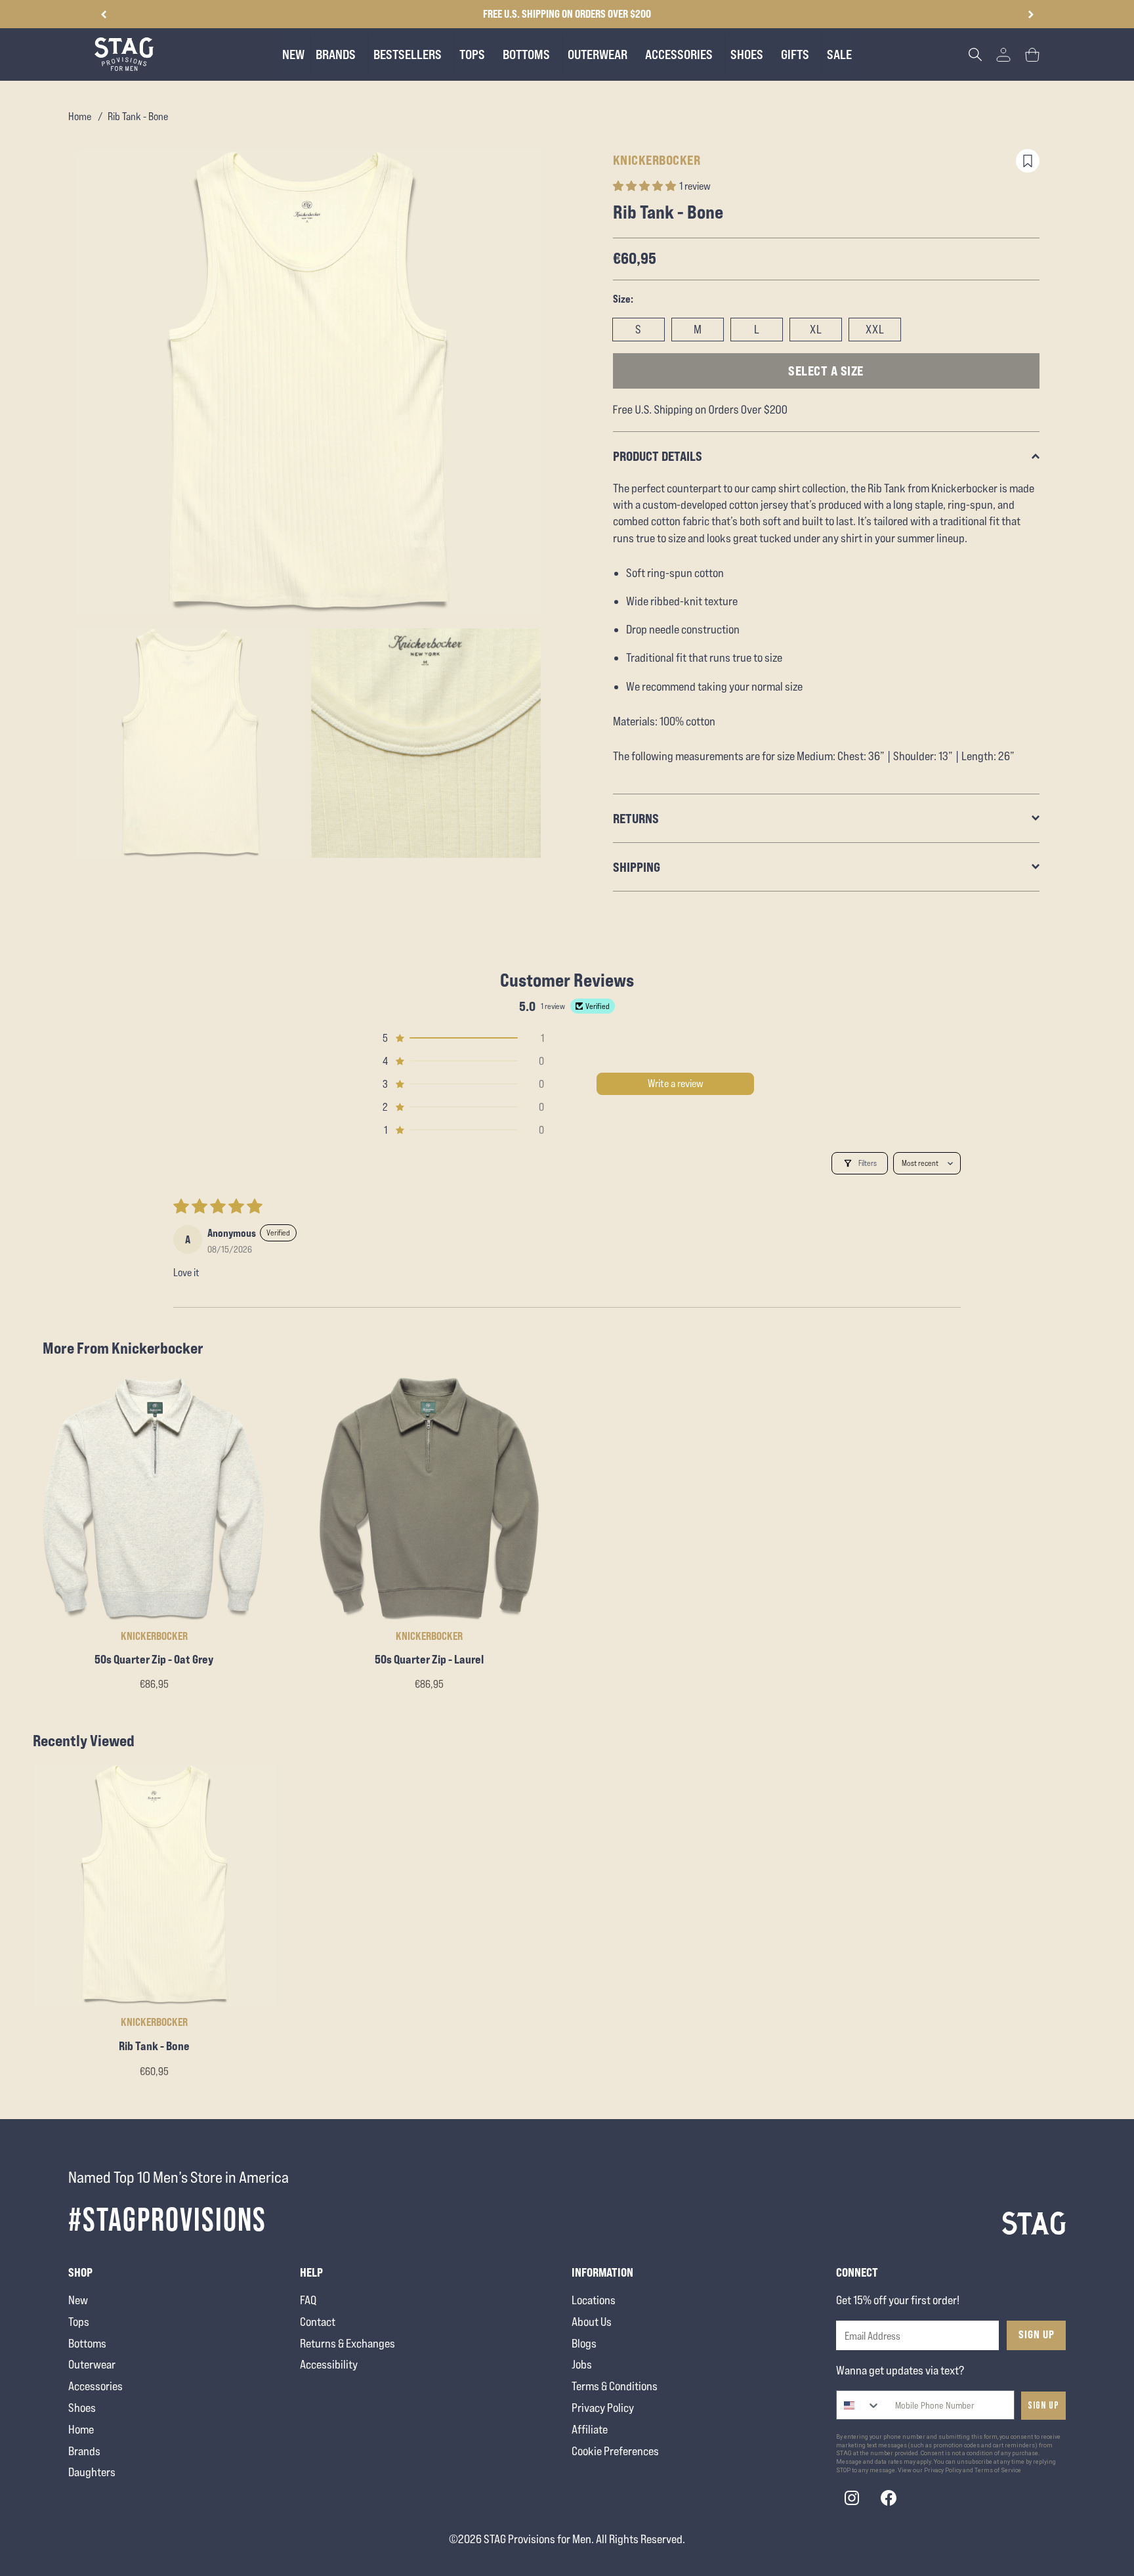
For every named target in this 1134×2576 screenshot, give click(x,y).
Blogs (584, 2343)
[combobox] (859, 2405)
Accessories (95, 2386)
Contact (318, 2322)
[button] (1031, 14)
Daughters (92, 2472)
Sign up (1043, 2406)
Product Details (658, 456)
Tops (79, 2322)
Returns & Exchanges (347, 2343)
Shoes (82, 2408)
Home (80, 117)
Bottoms (87, 2343)
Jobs (582, 2364)
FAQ (308, 2300)
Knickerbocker (657, 160)
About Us (592, 2322)
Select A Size (826, 371)
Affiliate (590, 2429)
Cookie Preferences (615, 2451)
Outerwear (92, 2364)
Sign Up (1037, 2334)
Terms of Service (998, 2470)
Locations (594, 2300)
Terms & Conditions (615, 2386)
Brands (84, 2451)
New (78, 2300)
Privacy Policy (603, 2408)
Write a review (676, 1084)
